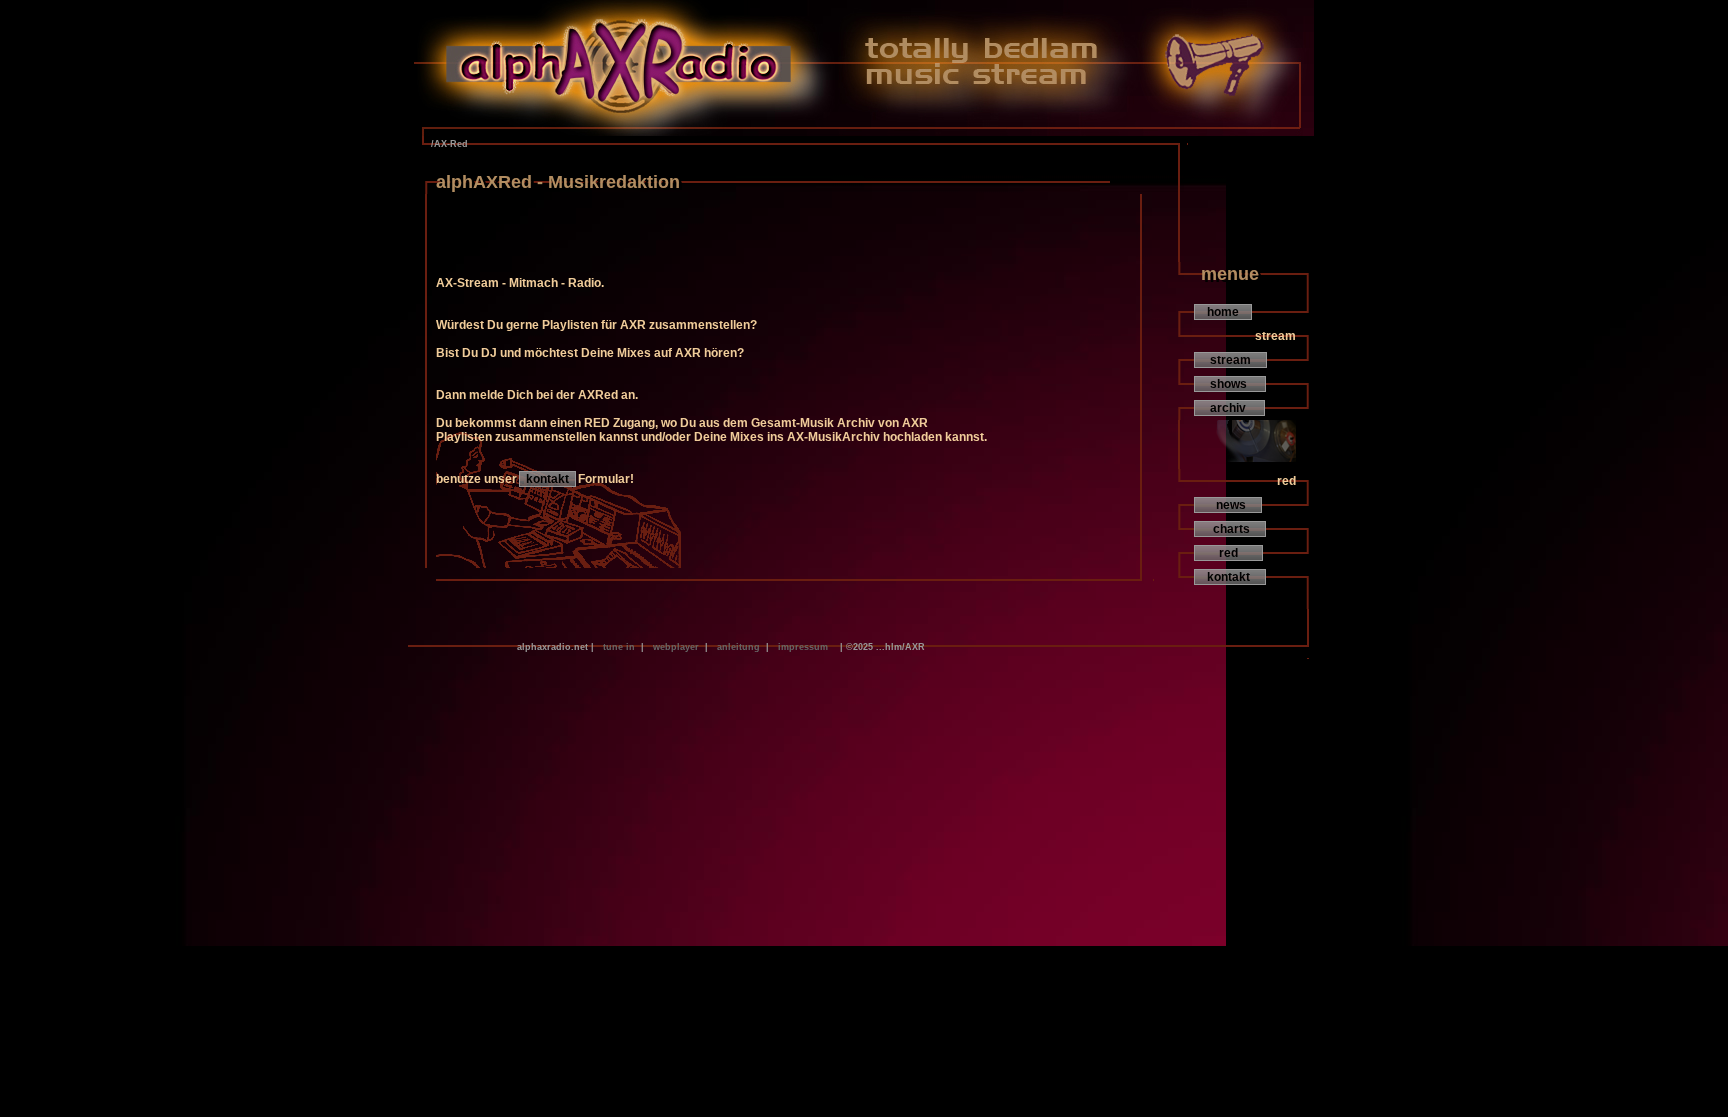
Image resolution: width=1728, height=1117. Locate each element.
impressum (803, 647)
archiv (1229, 408)
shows (1230, 384)
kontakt (547, 479)
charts (1230, 529)
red (1228, 553)
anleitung (738, 647)
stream (1230, 360)
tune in (619, 647)
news (1228, 505)
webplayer (676, 647)
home (1223, 312)
